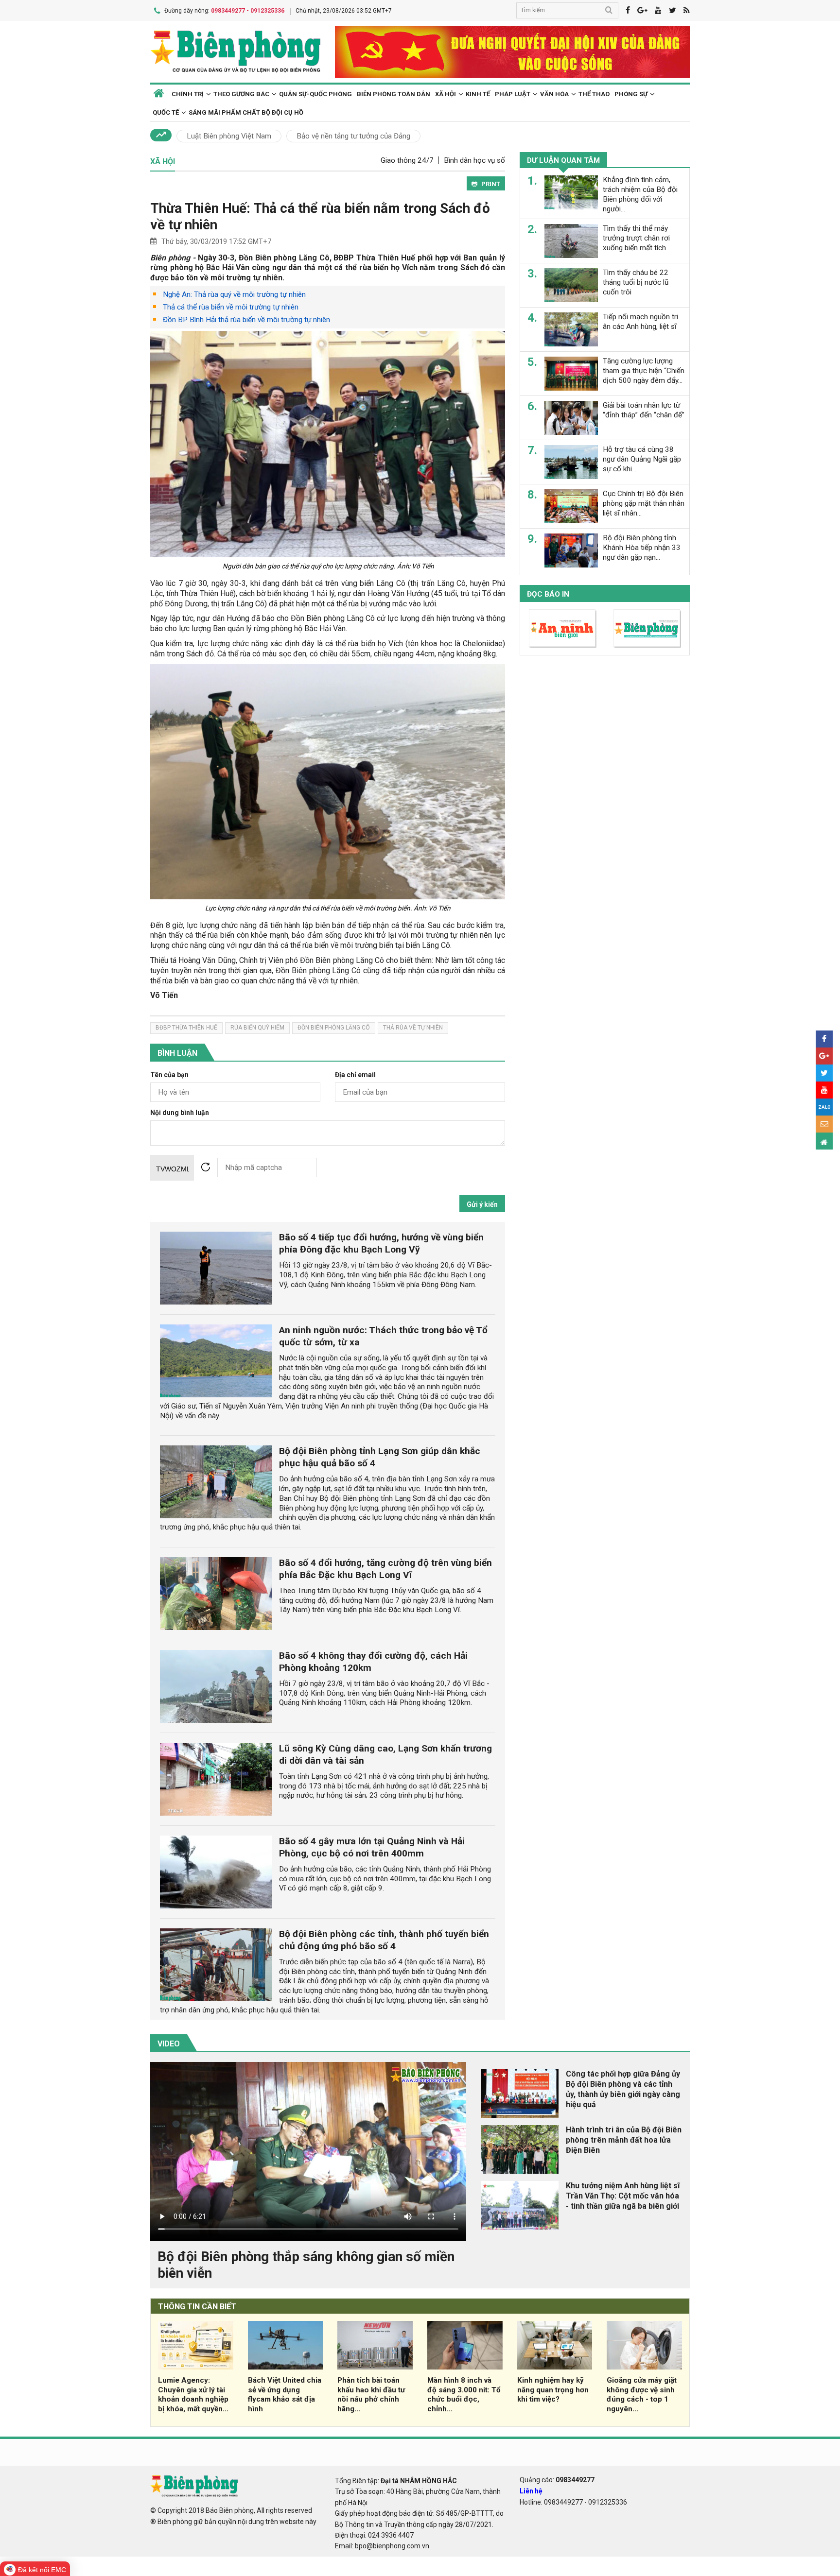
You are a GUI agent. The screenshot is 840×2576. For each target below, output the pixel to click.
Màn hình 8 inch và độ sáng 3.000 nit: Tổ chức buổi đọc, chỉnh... (464, 2395)
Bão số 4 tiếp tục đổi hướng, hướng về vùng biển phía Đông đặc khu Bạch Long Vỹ (381, 1243)
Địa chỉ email (355, 1075)
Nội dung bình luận (180, 1113)
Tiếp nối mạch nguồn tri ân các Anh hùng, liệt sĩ (640, 322)
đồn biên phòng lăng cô (334, 1028)
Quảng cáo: (557, 2480)
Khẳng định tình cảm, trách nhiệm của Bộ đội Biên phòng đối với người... (640, 194)
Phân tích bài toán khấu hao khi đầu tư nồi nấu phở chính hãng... (371, 2395)
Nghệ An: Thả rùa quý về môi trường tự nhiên (234, 294)
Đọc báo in (548, 594)
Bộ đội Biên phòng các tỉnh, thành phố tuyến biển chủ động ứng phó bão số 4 (384, 1940)
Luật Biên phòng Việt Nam (229, 136)
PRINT (491, 184)
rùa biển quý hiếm (257, 1028)
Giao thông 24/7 (407, 160)
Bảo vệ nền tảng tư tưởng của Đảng (353, 136)
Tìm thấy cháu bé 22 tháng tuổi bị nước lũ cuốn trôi (636, 282)
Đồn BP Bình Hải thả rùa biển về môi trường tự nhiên (246, 320)
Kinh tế (478, 94)
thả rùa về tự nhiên (413, 1028)
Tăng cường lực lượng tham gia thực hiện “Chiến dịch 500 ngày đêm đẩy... (644, 371)
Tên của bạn (169, 1075)
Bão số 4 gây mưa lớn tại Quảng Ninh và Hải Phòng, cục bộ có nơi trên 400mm (372, 1847)
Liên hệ (531, 2491)
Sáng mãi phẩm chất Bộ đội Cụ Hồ (246, 112)
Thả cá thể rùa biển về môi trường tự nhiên (231, 307)
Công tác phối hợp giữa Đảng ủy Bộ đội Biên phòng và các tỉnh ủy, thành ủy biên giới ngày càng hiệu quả (623, 2089)
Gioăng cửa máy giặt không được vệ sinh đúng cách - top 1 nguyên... (642, 2395)
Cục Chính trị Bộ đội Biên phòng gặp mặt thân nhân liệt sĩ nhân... (644, 503)
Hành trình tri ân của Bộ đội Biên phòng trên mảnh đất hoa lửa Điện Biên (624, 2140)
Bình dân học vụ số (474, 160)
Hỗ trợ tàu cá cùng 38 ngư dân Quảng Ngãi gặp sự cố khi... (642, 459)
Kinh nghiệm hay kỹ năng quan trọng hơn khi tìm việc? (553, 2390)
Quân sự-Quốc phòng (315, 94)
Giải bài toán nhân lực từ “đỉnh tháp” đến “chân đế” (644, 410)
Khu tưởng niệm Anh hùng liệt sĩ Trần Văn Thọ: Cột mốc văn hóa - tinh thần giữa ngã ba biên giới (623, 2196)
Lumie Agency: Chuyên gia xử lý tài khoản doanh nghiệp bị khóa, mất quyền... (193, 2395)
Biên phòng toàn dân (394, 94)
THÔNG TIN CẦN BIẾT (197, 2307)
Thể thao (594, 94)
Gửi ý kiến (482, 1204)
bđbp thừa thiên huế (186, 1028)
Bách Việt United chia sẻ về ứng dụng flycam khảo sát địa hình (285, 2395)
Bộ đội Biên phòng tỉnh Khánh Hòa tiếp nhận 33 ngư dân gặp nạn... (642, 548)
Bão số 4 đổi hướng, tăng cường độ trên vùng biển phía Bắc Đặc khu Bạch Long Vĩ (385, 1569)
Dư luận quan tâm (563, 160)
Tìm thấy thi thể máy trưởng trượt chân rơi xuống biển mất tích (636, 238)
